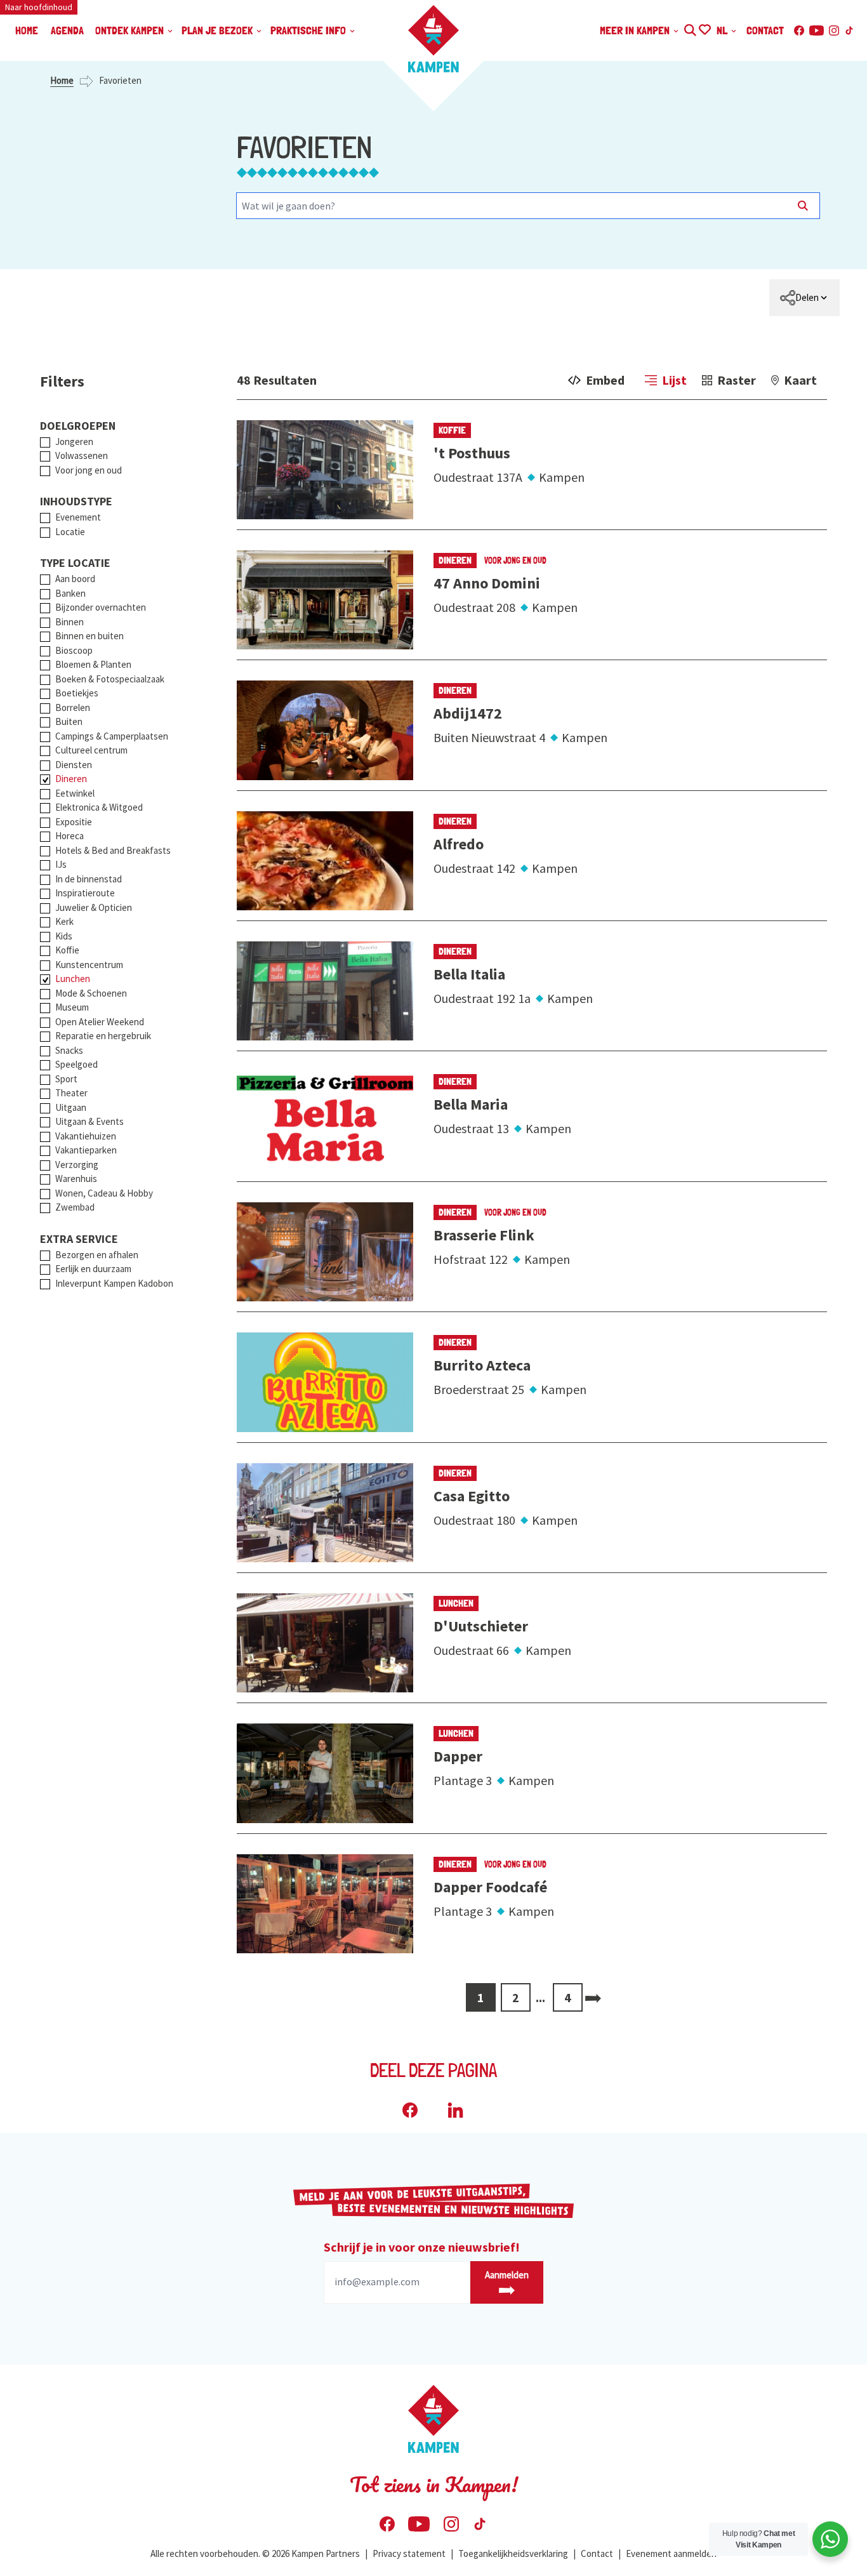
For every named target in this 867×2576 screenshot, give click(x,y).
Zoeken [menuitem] (690, 28)
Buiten (69, 721)
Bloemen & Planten (93, 664)
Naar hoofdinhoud (39, 7)
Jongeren (74, 442)
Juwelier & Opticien (94, 907)
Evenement (78, 517)
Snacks (69, 1050)
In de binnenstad (89, 879)
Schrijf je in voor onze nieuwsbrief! (422, 2247)
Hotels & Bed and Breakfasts (113, 850)
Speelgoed (76, 1064)
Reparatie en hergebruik (103, 1036)
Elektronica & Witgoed (99, 807)
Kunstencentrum (89, 965)
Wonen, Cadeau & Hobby (104, 1193)
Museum (72, 1007)
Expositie (74, 822)
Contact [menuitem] (765, 30)
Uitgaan (71, 1107)
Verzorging (77, 1165)
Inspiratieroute (85, 893)
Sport (66, 1079)
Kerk (64, 921)
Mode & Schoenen (91, 993)
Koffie (67, 950)
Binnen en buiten (89, 636)
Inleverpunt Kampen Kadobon (114, 1283)
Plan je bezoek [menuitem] (218, 30)
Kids (64, 936)
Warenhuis (76, 1178)
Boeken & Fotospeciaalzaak (110, 679)
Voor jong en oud (89, 470)
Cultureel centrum (91, 750)
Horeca (69, 836)
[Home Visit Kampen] (433, 39)
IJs (61, 864)
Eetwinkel (75, 793)
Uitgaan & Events (89, 1121)
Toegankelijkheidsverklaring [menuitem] (513, 2553)
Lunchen (73, 979)
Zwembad (75, 1207)
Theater (71, 1093)
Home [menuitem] (27, 30)
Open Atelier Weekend (100, 1022)
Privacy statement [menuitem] (409, 2553)
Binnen (69, 622)
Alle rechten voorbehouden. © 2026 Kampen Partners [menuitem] (255, 2553)
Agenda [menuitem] (67, 30)
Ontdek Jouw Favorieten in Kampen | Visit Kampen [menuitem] (704, 28)
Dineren (71, 779)
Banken (70, 593)
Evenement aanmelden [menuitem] (671, 2553)
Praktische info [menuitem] (309, 30)
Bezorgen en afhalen (97, 1255)
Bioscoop (74, 650)
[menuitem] (804, 298)
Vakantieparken (86, 1150)
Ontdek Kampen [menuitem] (131, 30)
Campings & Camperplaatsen (112, 736)
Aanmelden (507, 2275)
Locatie (70, 532)
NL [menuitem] (723, 30)
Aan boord (75, 579)
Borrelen (73, 707)
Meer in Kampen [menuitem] (636, 30)
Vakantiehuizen (86, 1136)
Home (62, 80)
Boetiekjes (77, 693)
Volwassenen (82, 455)
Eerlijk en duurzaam (93, 1269)
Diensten (74, 765)
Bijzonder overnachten (101, 607)
